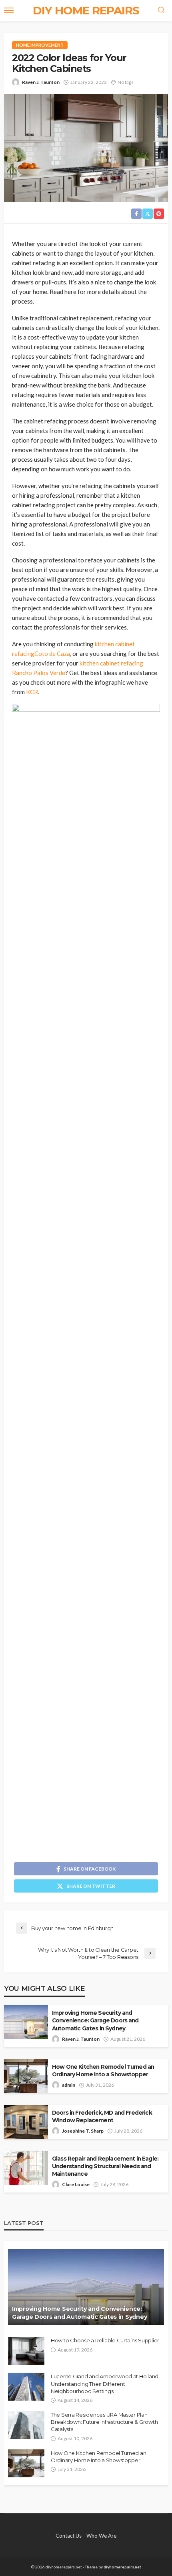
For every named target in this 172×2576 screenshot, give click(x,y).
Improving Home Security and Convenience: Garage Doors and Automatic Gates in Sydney (95, 2020)
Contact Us (69, 2536)
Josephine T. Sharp (83, 2131)
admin (69, 2085)
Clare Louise (76, 2184)
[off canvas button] (9, 10)
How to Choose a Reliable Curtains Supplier (105, 2340)
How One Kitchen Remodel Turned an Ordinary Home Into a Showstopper (103, 2071)
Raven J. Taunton (41, 82)
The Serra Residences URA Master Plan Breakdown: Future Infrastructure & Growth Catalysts (104, 2422)
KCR (32, 692)
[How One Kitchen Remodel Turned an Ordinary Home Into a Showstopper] (26, 2463)
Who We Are (101, 2536)
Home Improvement (40, 45)
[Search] (161, 10)
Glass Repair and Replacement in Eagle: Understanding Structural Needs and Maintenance (105, 2166)
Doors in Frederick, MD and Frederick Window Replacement (102, 2116)
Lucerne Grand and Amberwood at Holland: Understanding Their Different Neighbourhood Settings (105, 2383)
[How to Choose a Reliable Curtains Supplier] (26, 2351)
